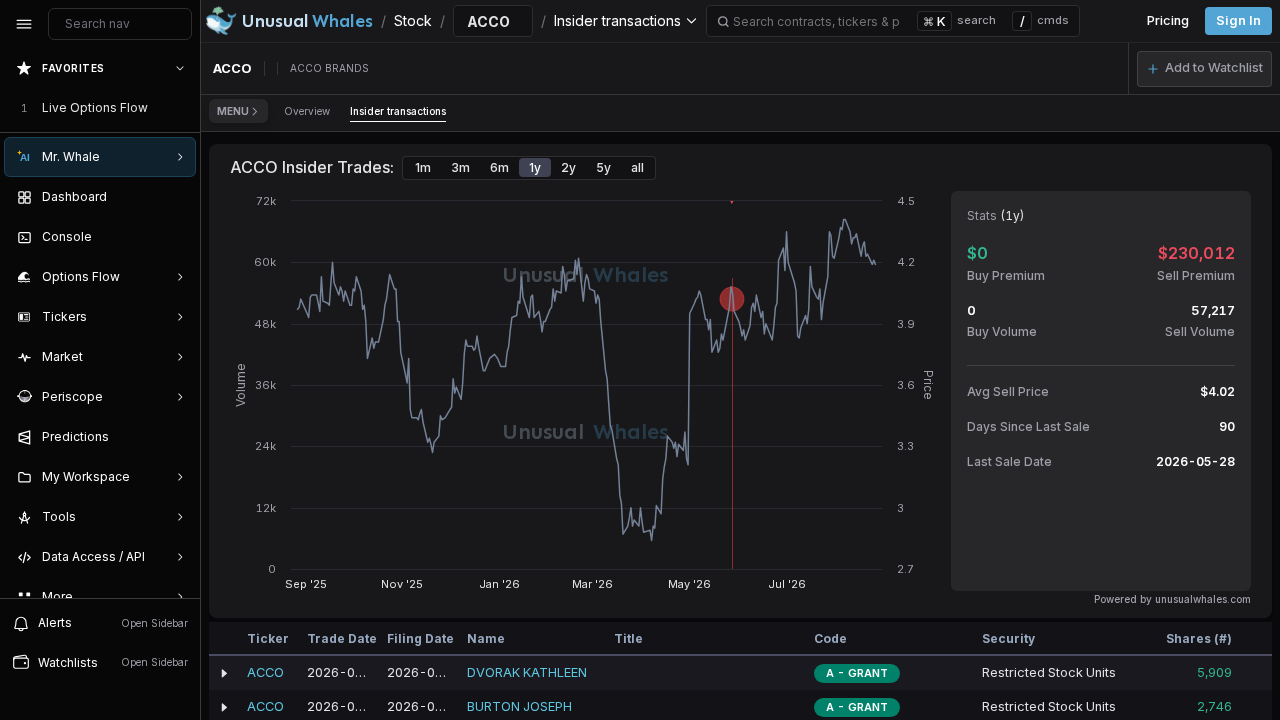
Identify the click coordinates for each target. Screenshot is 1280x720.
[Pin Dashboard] (176, 197)
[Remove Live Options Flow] (182, 108)
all (637, 167)
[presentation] (100, 323)
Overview (307, 111)
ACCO (265, 672)
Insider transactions (398, 111)
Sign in (1238, 20)
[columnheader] (224, 639)
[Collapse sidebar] (24, 24)
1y (535, 167)
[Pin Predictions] (176, 437)
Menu (233, 111)
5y (603, 167)
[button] (1204, 69)
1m (423, 167)
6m (499, 167)
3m (460, 167)
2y (568, 167)
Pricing (1168, 20)
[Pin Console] (176, 237)
